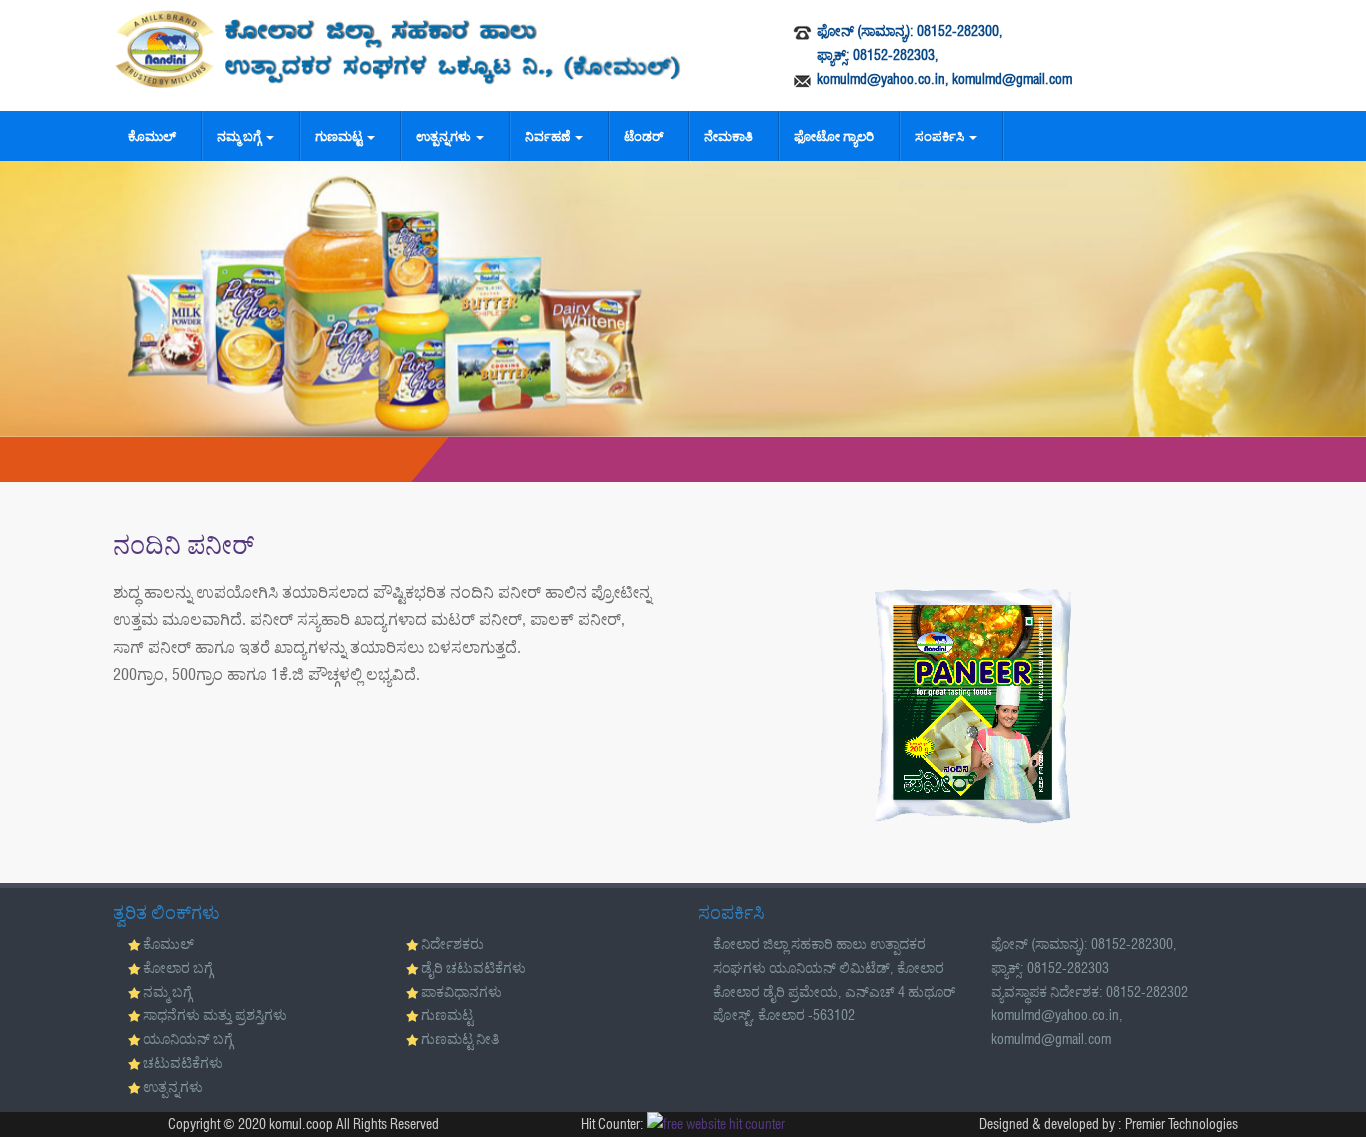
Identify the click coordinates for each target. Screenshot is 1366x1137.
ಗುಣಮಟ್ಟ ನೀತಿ (460, 1039)
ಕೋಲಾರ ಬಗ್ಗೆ (178, 968)
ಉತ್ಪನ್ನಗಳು (445, 136)
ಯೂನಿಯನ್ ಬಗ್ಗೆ (188, 1039)
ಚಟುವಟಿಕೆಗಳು (183, 1063)
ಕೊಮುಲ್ (152, 136)
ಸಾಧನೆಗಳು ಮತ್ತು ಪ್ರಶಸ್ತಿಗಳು (215, 1015)
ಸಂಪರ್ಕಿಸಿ (941, 136)
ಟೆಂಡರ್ (643, 136)
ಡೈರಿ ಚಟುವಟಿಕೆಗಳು (473, 968)
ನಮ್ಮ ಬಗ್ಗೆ (240, 136)
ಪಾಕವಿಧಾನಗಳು (461, 992)
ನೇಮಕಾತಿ (728, 136)
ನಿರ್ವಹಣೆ (549, 136)
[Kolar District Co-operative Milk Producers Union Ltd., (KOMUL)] (398, 49)
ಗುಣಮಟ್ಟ (340, 136)
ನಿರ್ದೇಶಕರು (452, 944)
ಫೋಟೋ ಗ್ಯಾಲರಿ (834, 136)
